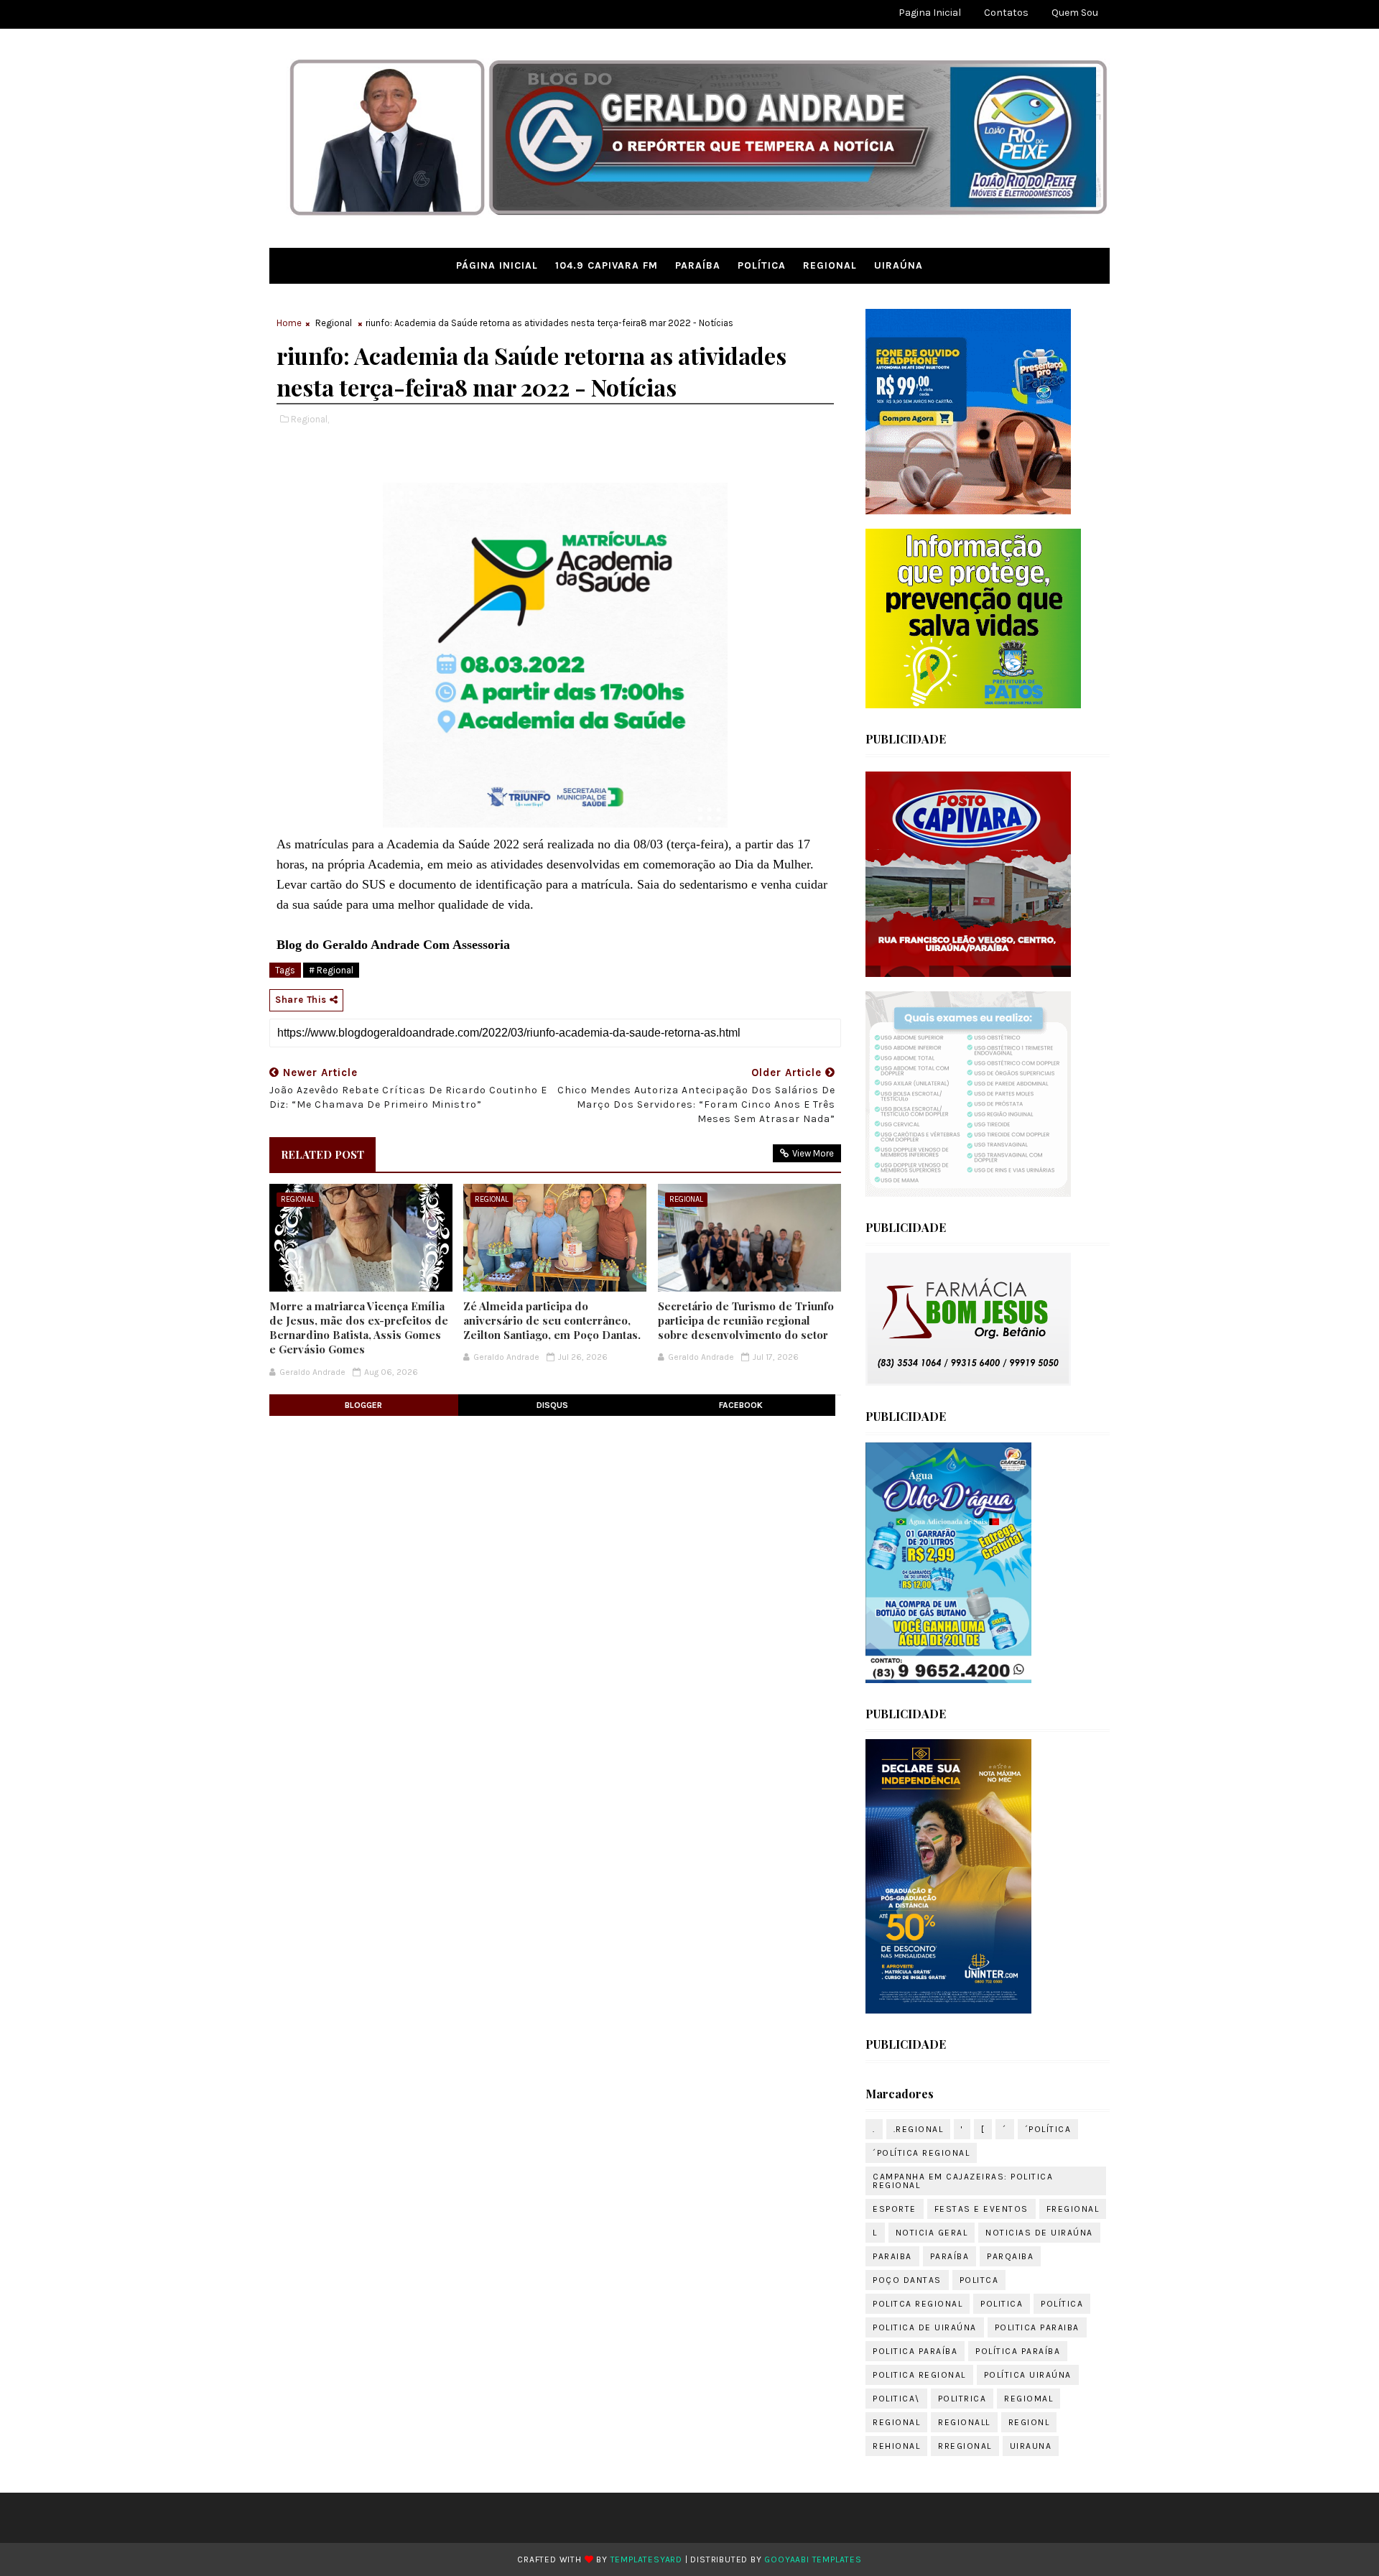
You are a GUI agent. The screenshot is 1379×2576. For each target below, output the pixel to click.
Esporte (895, 2209)
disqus (552, 1405)
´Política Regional (921, 2153)
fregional (1073, 2209)
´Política (1048, 2129)
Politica (1002, 2304)
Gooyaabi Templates (813, 2559)
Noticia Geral (932, 2233)
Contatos (1006, 13)
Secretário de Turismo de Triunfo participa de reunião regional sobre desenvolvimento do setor (746, 1321)
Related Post (322, 1154)
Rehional (896, 2446)
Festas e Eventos (981, 2209)
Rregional (965, 2446)
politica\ (896, 2399)
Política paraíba (1018, 2351)
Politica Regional (919, 2375)
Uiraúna (899, 265)
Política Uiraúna (1028, 2375)
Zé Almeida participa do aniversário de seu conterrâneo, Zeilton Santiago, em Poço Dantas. (552, 1321)
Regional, (310, 419)
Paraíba (698, 265)
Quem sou (1075, 13)
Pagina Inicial (930, 13)
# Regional (331, 970)
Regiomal (1029, 2399)
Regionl (1029, 2422)
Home (289, 323)
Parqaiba (1010, 2256)
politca (979, 2280)
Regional (830, 265)
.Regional (919, 2129)
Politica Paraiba (1037, 2327)
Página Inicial (497, 265)
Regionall (964, 2422)
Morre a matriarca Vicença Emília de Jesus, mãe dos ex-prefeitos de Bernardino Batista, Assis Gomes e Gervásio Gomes (359, 1328)
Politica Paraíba (915, 2351)
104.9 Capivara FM (607, 265)
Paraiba (892, 2256)
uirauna (1031, 2446)
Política (762, 265)
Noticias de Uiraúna (1039, 2233)
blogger (363, 1405)
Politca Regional (918, 2304)
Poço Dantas (907, 2280)
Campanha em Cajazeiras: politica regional (963, 2181)
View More (813, 1153)
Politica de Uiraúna (925, 2327)
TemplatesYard (646, 2559)
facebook (741, 1405)
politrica (962, 2399)
